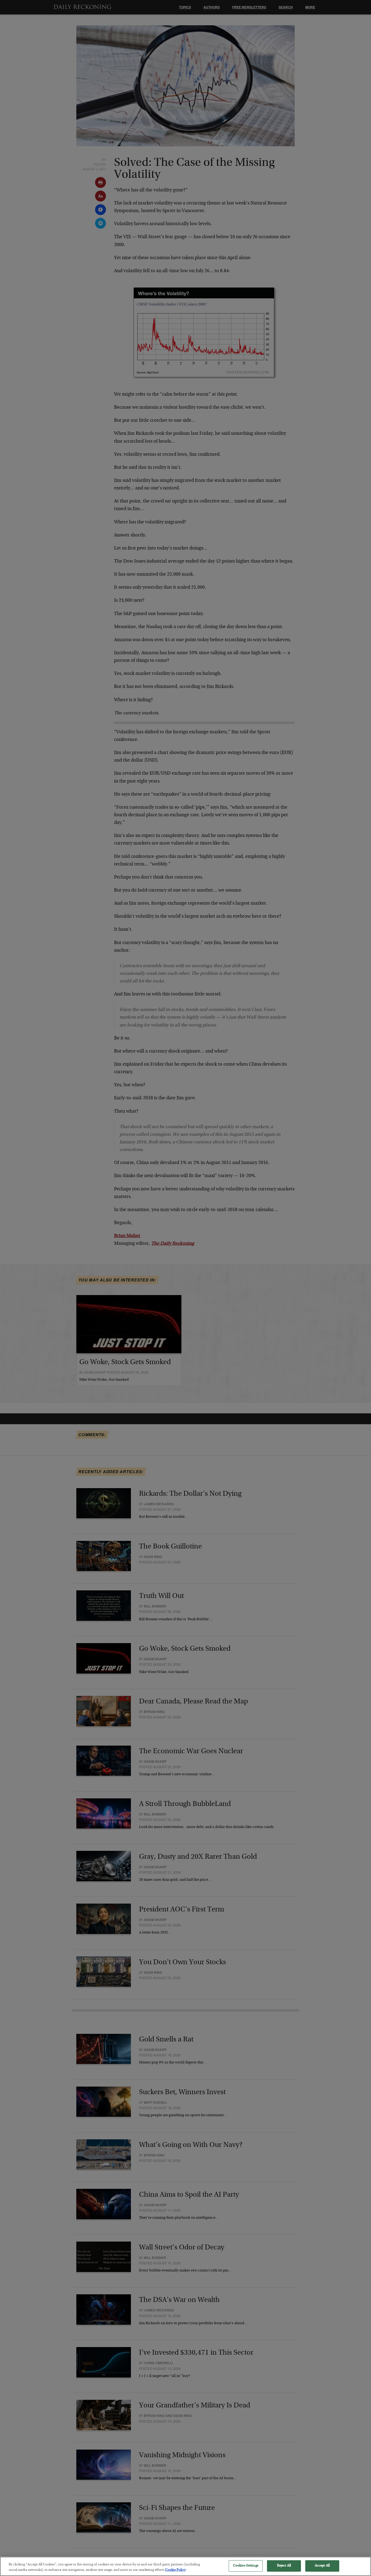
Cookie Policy (175, 2570)
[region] (185, 2566)
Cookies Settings (246, 2566)
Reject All (284, 2566)
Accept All (322, 2566)
